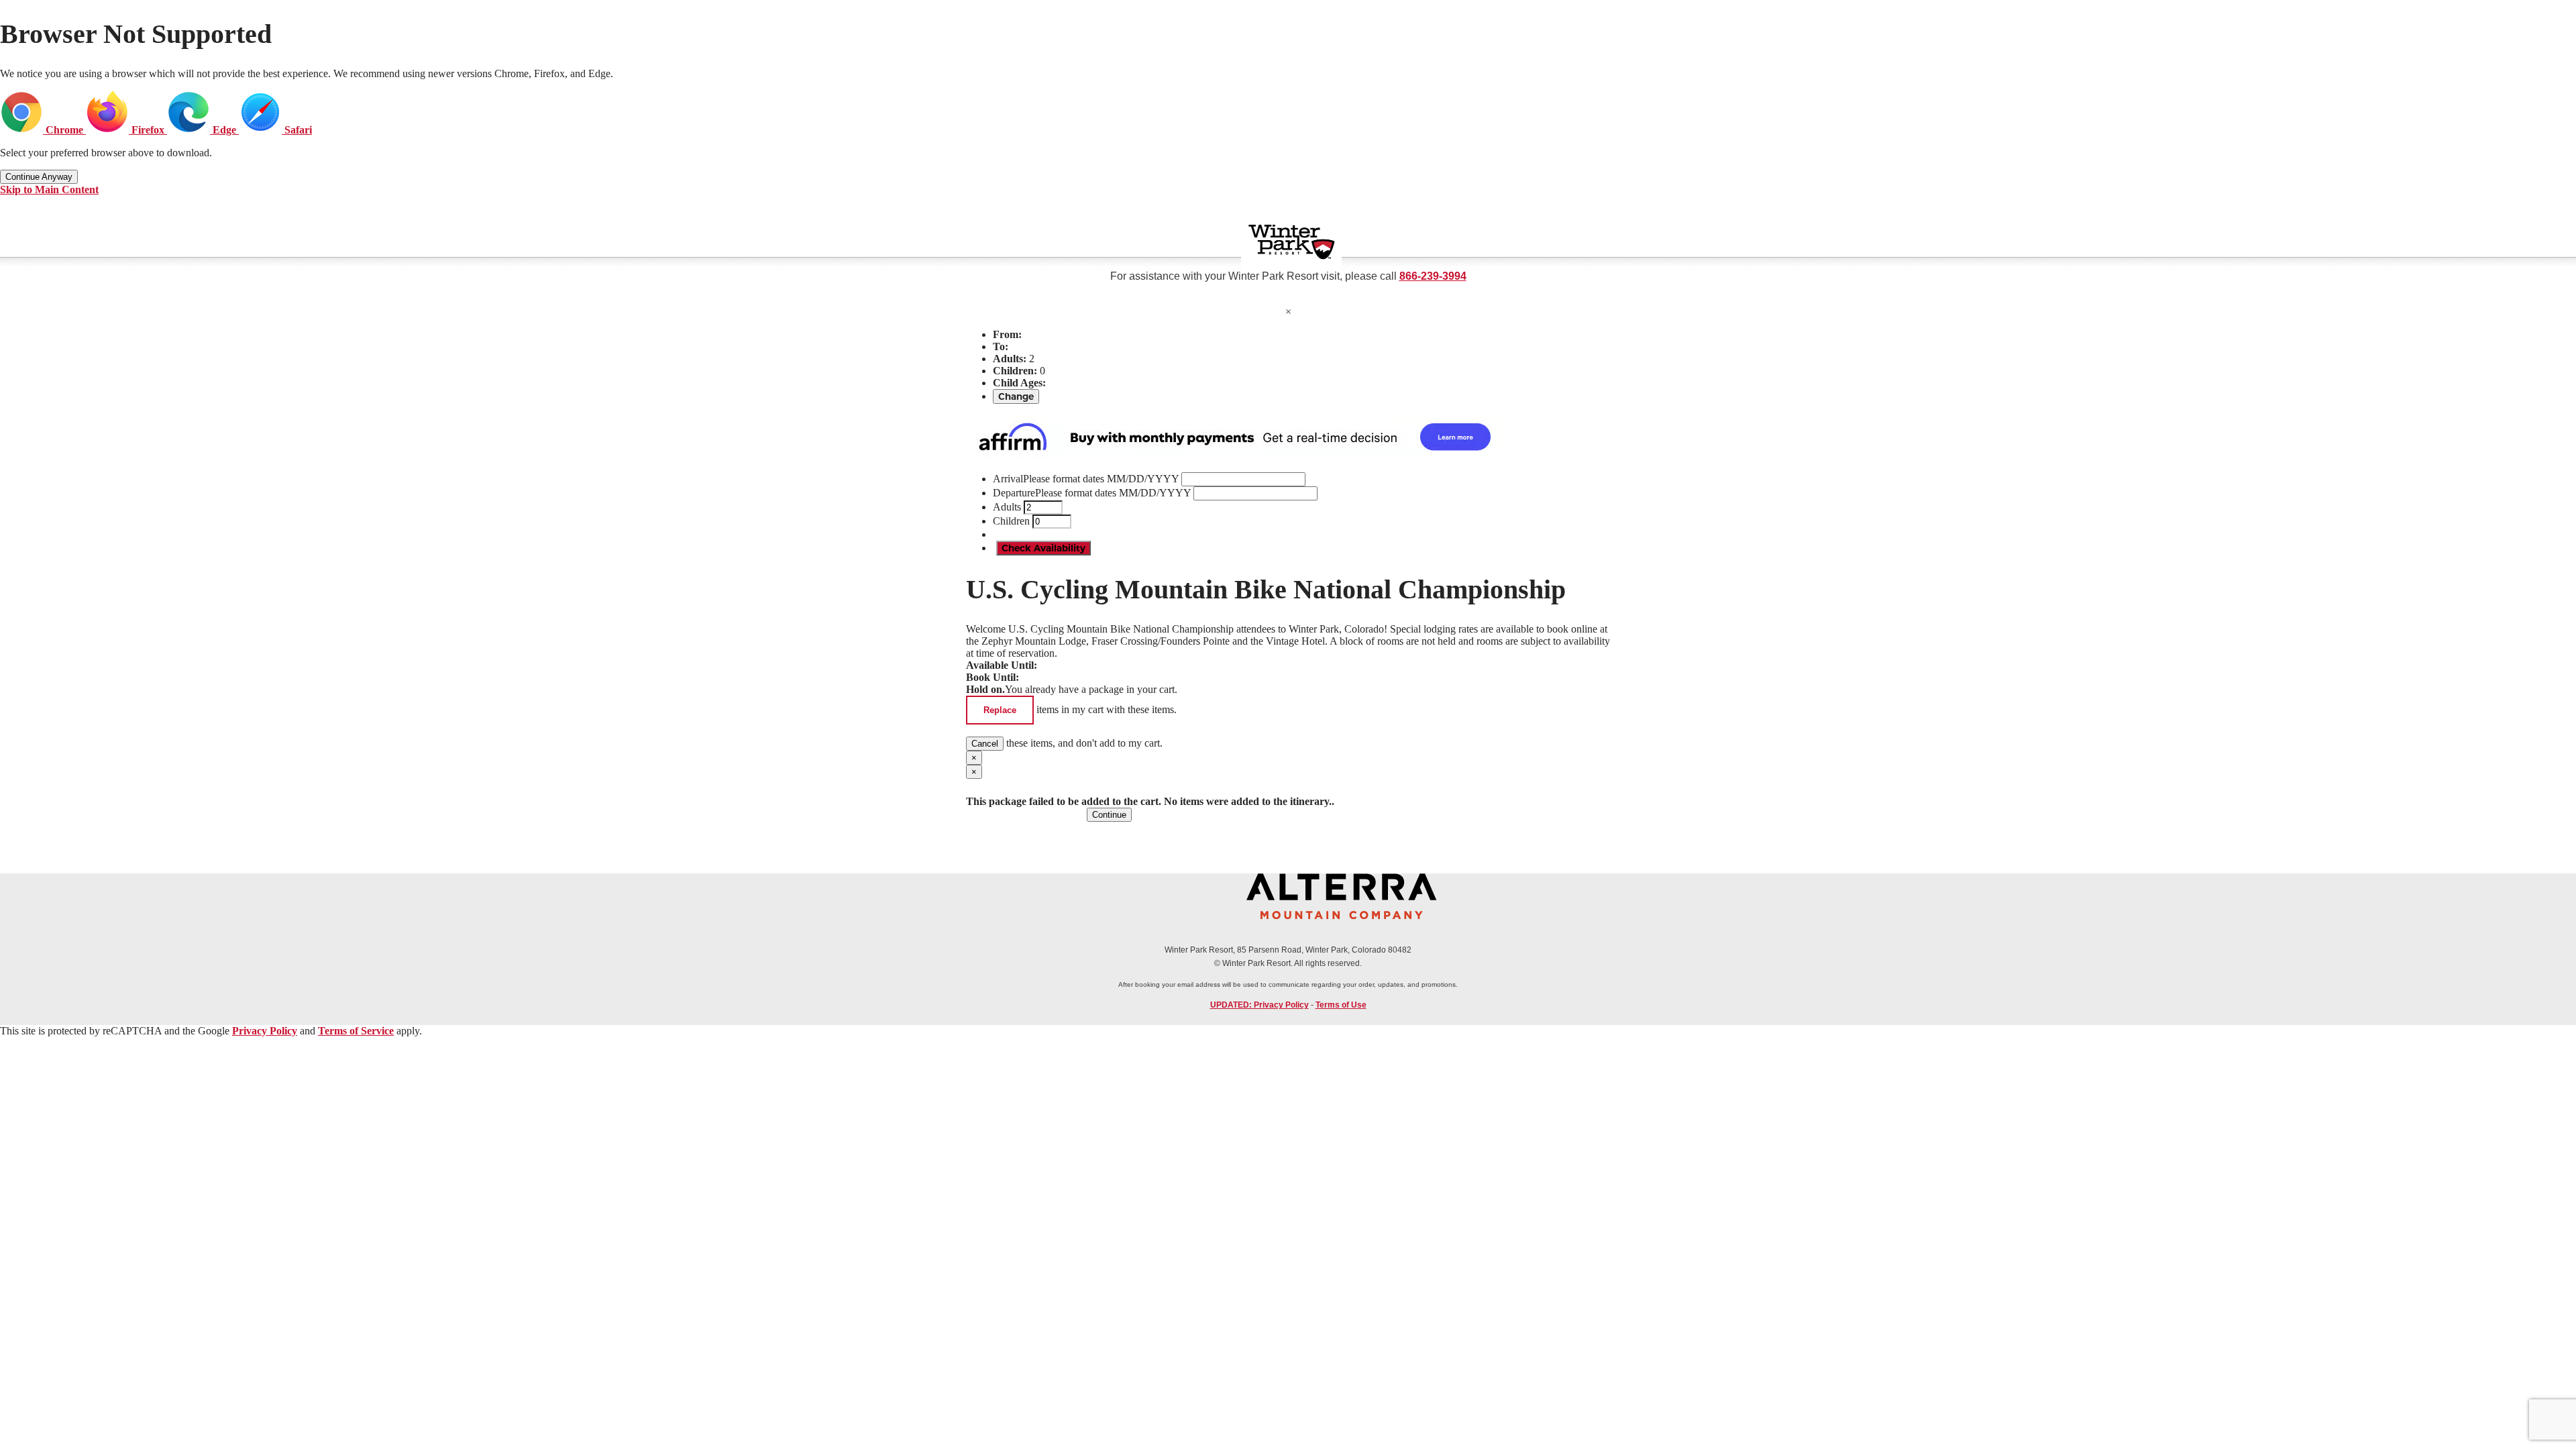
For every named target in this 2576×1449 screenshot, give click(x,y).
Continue (1109, 815)
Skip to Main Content (49, 190)
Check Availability (1043, 548)
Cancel (985, 744)
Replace (1000, 710)
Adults (1007, 507)
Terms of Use (1341, 1005)
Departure (1092, 493)
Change (1016, 396)
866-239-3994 (1433, 276)
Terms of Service (356, 1031)
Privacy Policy (265, 1031)
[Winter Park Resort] (1291, 242)
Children (1011, 521)
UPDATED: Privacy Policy (1259, 1005)
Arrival (1086, 479)
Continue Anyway (39, 177)
